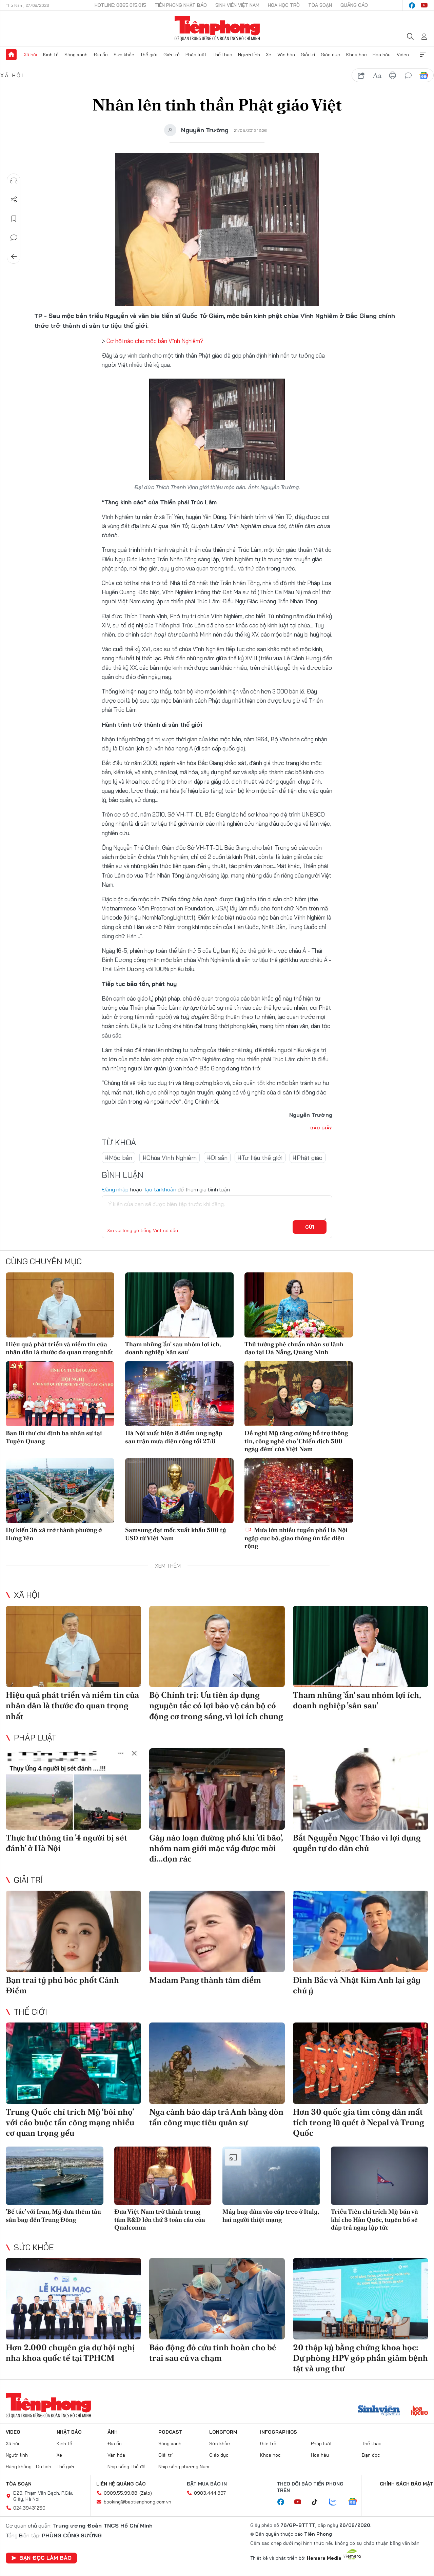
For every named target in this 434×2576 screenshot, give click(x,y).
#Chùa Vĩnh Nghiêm (170, 1158)
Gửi (310, 1227)
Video (403, 55)
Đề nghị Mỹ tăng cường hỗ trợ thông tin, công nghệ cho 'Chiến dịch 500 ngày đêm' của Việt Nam (296, 1441)
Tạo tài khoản (160, 1189)
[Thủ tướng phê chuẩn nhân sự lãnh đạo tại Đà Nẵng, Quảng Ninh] (299, 1305)
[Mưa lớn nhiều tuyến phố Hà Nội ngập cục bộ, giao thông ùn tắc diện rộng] (299, 1491)
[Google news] (356, 2502)
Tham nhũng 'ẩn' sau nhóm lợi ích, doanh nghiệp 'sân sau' (173, 1348)
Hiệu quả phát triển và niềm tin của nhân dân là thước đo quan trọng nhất (60, 1348)
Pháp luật (196, 55)
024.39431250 (29, 2508)
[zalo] (336, 2502)
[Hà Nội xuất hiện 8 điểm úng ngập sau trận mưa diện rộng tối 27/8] (179, 1394)
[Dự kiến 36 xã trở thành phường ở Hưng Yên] (60, 1491)
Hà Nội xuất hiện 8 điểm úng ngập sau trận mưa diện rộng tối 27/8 (174, 1437)
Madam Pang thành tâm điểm (205, 1980)
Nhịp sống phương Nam (184, 2467)
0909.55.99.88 (121, 2493)
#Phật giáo (308, 1158)
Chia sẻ (14, 200)
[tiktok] (318, 2502)
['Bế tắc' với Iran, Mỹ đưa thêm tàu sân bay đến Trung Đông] (55, 2176)
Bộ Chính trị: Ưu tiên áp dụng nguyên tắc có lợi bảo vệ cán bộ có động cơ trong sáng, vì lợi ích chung (216, 1705)
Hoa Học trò (284, 5)
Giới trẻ (172, 55)
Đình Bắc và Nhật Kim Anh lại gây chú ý (357, 1985)
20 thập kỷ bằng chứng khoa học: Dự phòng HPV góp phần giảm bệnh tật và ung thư (360, 2358)
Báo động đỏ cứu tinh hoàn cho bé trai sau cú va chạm (213, 2353)
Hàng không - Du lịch (28, 2467)
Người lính (249, 55)
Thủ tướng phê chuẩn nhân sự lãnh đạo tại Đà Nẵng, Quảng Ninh (294, 1348)
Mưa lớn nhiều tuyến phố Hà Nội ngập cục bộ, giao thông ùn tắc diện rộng (296, 1538)
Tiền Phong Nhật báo (181, 5)
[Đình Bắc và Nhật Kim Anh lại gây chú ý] (361, 1931)
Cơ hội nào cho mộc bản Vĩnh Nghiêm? (155, 341)
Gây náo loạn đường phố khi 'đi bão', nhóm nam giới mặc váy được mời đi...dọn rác (216, 1848)
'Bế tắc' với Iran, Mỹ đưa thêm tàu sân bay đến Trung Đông (53, 2215)
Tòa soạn (320, 5)
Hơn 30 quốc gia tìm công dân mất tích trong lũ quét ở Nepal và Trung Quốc (359, 2122)
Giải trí (308, 55)
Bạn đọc (371, 2455)
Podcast (170, 2432)
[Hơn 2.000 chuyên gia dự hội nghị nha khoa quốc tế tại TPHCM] (73, 2299)
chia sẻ (361, 76)
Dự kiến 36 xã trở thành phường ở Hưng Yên (54, 1534)
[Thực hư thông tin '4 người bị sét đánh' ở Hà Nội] (73, 1789)
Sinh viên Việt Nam (237, 5)
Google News (424, 76)
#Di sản (217, 1158)
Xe (269, 55)
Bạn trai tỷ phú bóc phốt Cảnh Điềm (62, 1985)
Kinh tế (51, 55)
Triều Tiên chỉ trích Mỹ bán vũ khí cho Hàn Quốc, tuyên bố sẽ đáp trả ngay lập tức (374, 2219)
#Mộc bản (119, 1158)
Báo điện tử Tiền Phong (217, 28)
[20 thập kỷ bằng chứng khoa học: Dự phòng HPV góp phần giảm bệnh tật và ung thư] (361, 2299)
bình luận (408, 76)
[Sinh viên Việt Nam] (379, 2411)
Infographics (279, 2432)
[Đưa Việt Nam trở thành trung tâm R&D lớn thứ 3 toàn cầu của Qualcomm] (163, 2176)
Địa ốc (101, 55)
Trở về (14, 257)
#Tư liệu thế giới (260, 1158)
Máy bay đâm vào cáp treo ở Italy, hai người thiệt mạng (271, 2215)
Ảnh (113, 2432)
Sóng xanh (76, 55)
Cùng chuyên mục (44, 1261)
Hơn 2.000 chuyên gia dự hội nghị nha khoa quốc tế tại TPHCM (70, 2353)
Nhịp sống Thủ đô (126, 2467)
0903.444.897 (210, 2493)
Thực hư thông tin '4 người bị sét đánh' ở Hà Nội (66, 1843)
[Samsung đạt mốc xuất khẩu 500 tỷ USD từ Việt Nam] (179, 1491)
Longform (223, 2432)
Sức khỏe (124, 55)
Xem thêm (423, 55)
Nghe (14, 181)
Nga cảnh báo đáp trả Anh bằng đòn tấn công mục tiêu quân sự (216, 2117)
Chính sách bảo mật (407, 2484)
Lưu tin (14, 219)
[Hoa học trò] (420, 2411)
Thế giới (149, 55)
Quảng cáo (354, 5)
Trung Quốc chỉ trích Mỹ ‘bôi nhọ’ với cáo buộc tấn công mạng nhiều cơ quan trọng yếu (70, 2122)
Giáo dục (330, 55)
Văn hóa (286, 55)
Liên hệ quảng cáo (121, 2484)
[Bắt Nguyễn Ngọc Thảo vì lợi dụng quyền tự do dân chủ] (361, 1789)
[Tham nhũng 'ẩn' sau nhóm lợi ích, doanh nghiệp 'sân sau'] (179, 1305)
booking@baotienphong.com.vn (137, 2502)
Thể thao (222, 55)
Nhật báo (69, 2432)
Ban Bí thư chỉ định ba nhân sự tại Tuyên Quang (54, 1437)
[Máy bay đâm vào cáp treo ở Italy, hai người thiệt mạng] (271, 2176)
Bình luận (14, 238)
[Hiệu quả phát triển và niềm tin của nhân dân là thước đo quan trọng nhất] (60, 1305)
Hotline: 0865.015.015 (120, 5)
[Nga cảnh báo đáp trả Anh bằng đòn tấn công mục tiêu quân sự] (217, 2063)
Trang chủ (11, 55)
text (377, 76)
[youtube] (424, 5)
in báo (393, 76)
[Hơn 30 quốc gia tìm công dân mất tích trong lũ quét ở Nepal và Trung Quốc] (361, 2063)
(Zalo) (146, 2493)
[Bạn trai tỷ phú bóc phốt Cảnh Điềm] (73, 1931)
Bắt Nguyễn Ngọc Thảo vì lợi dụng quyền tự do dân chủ (357, 1843)
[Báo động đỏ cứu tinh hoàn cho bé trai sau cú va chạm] (217, 2299)
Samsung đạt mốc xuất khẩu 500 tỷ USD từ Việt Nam (176, 1534)
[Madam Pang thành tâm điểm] (217, 1931)
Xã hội (30, 55)
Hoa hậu (382, 55)
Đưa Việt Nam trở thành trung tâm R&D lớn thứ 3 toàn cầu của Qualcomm (160, 2219)
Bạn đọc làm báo (45, 2558)
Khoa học (357, 55)
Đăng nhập (115, 1189)
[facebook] (412, 5)
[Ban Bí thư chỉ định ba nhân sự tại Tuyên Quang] (60, 1394)
